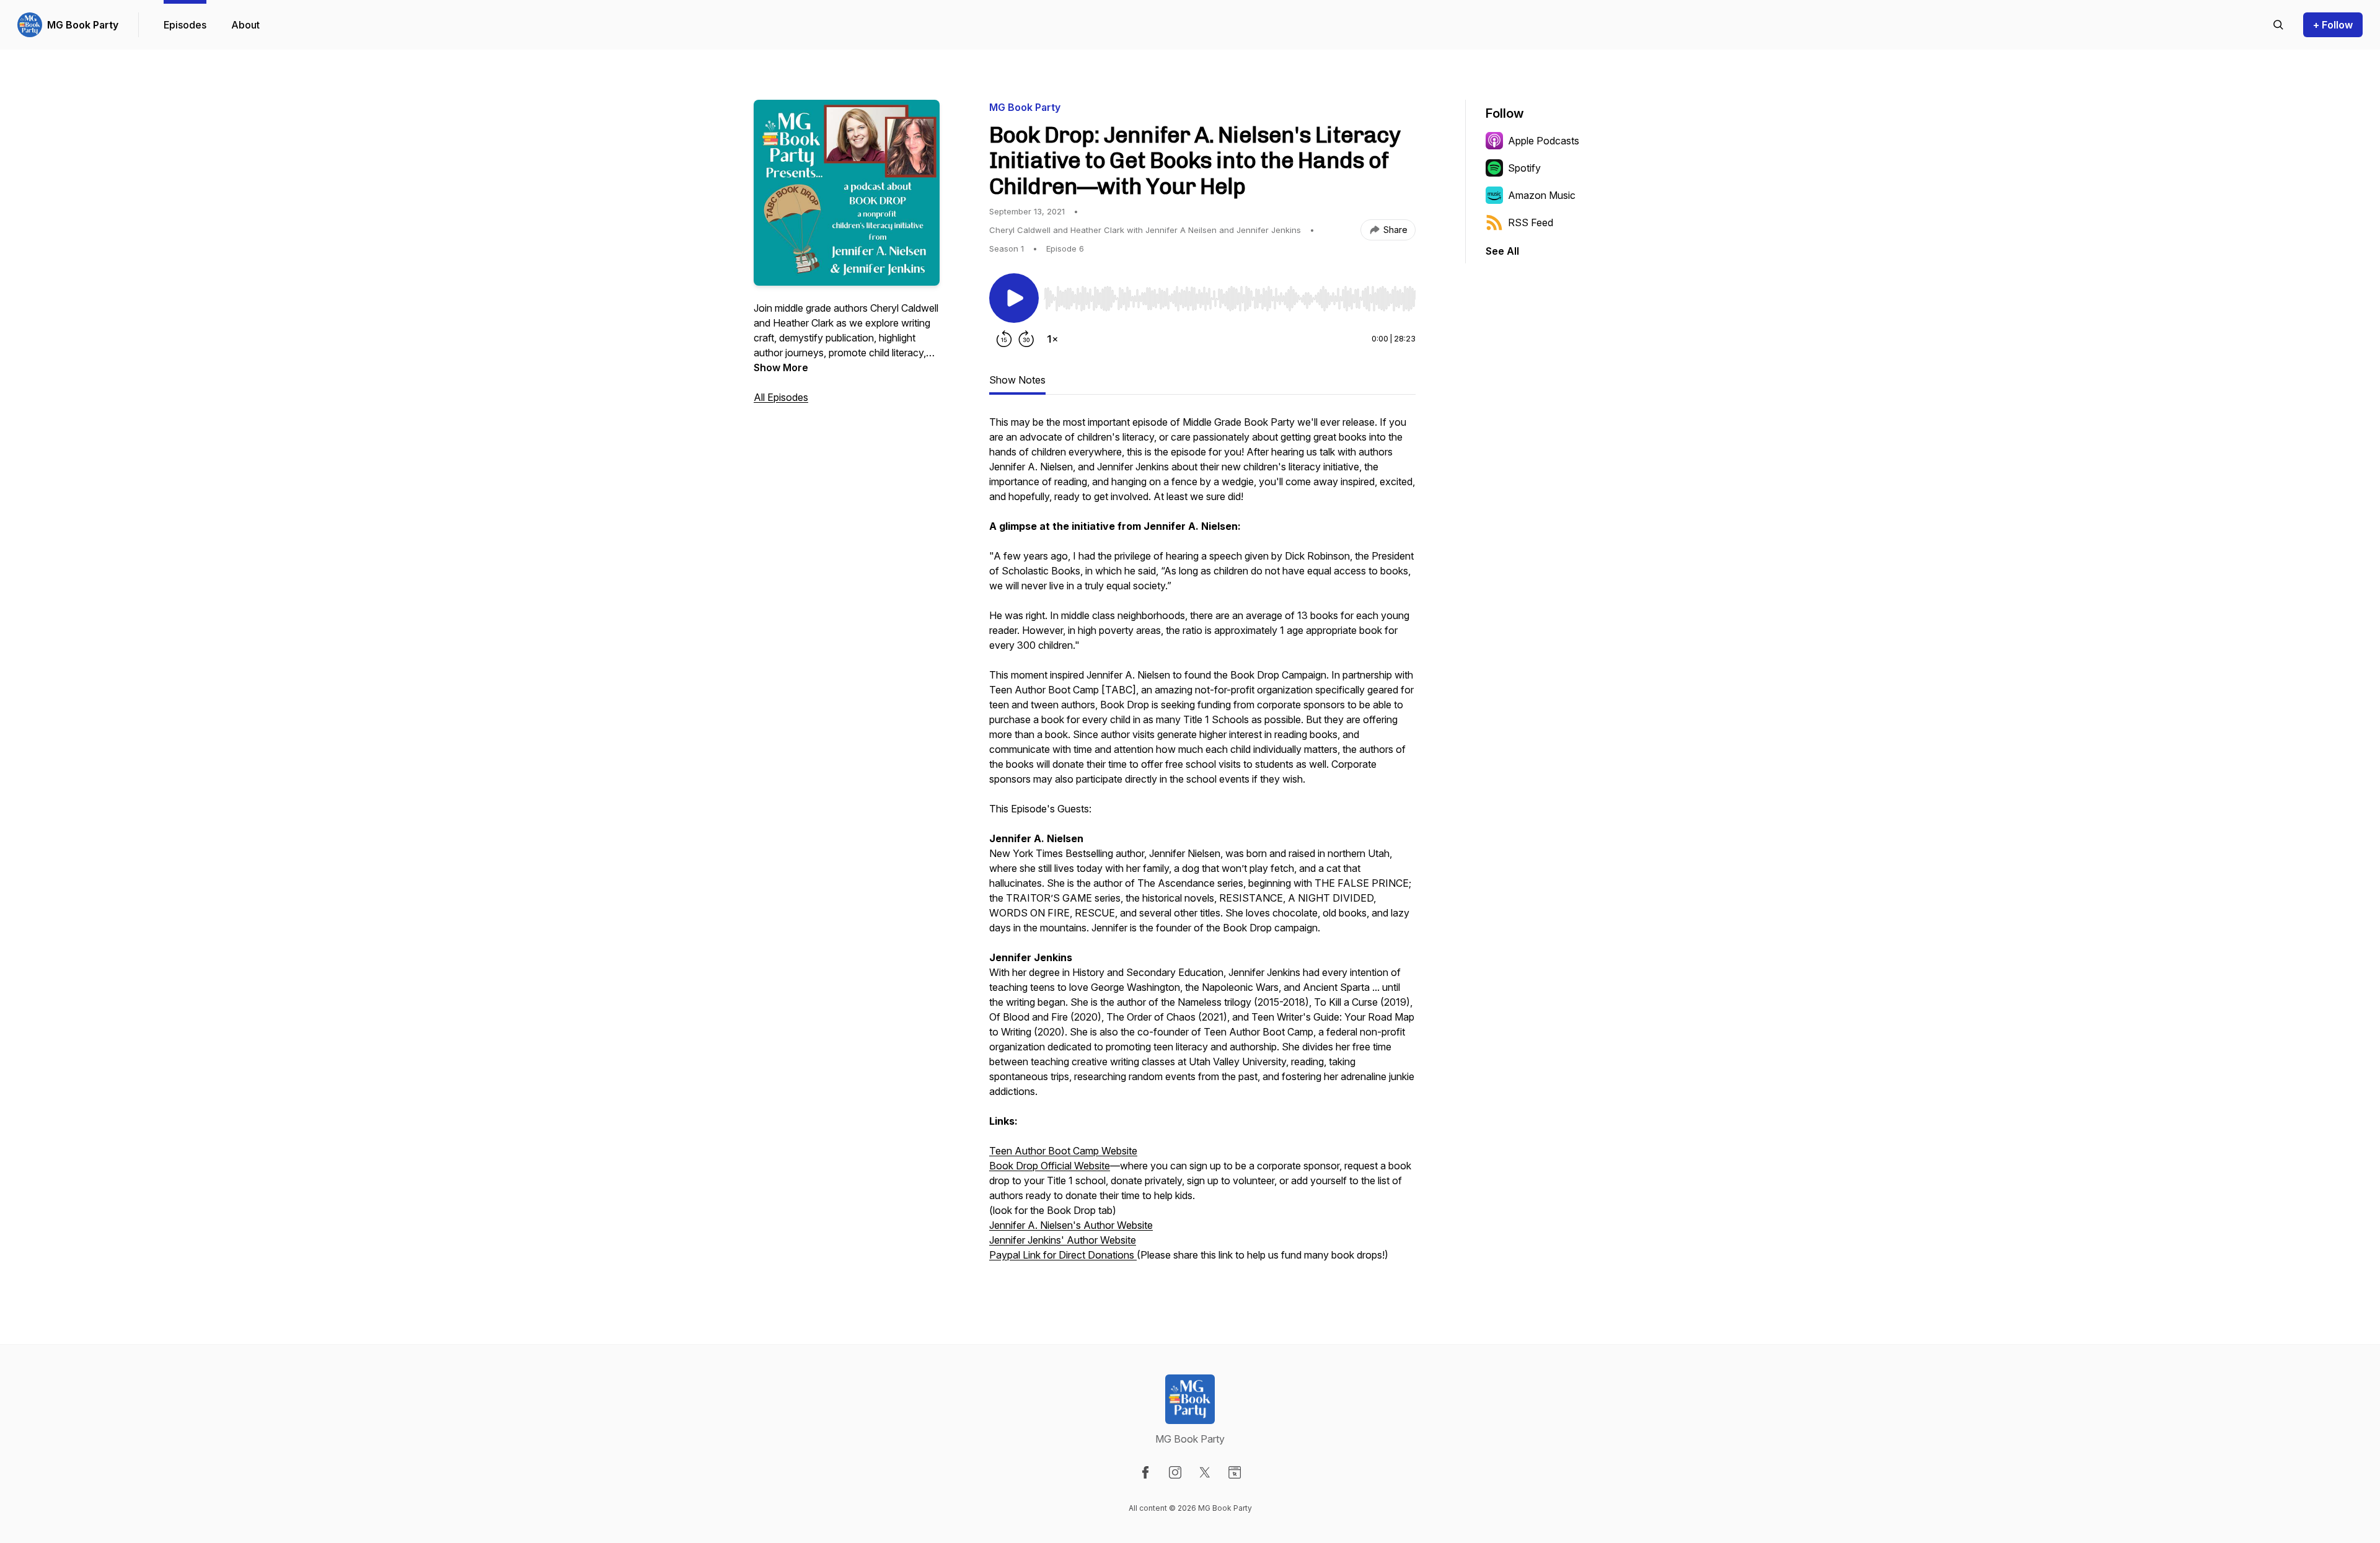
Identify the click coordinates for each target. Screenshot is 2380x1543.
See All (1502, 251)
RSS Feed (1531, 222)
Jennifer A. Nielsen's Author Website (1071, 1225)
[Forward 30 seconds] (1026, 339)
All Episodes (781, 397)
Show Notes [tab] (1017, 380)
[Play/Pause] (1014, 298)
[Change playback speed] (1052, 339)
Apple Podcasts (1544, 141)
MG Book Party (83, 25)
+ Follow (2333, 25)
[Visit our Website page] (1235, 1472)
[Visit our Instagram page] (1175, 1472)
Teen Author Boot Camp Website (1063, 1151)
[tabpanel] (1202, 845)
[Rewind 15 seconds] (1004, 339)
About (245, 25)
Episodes (185, 25)
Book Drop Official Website (1050, 1166)
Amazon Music (1542, 195)
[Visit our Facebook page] (1145, 1472)
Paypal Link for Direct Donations (1063, 1255)
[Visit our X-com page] (1205, 1472)
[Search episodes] (2278, 25)
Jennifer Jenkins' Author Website (1063, 1240)
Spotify (1524, 168)
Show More (781, 367)
